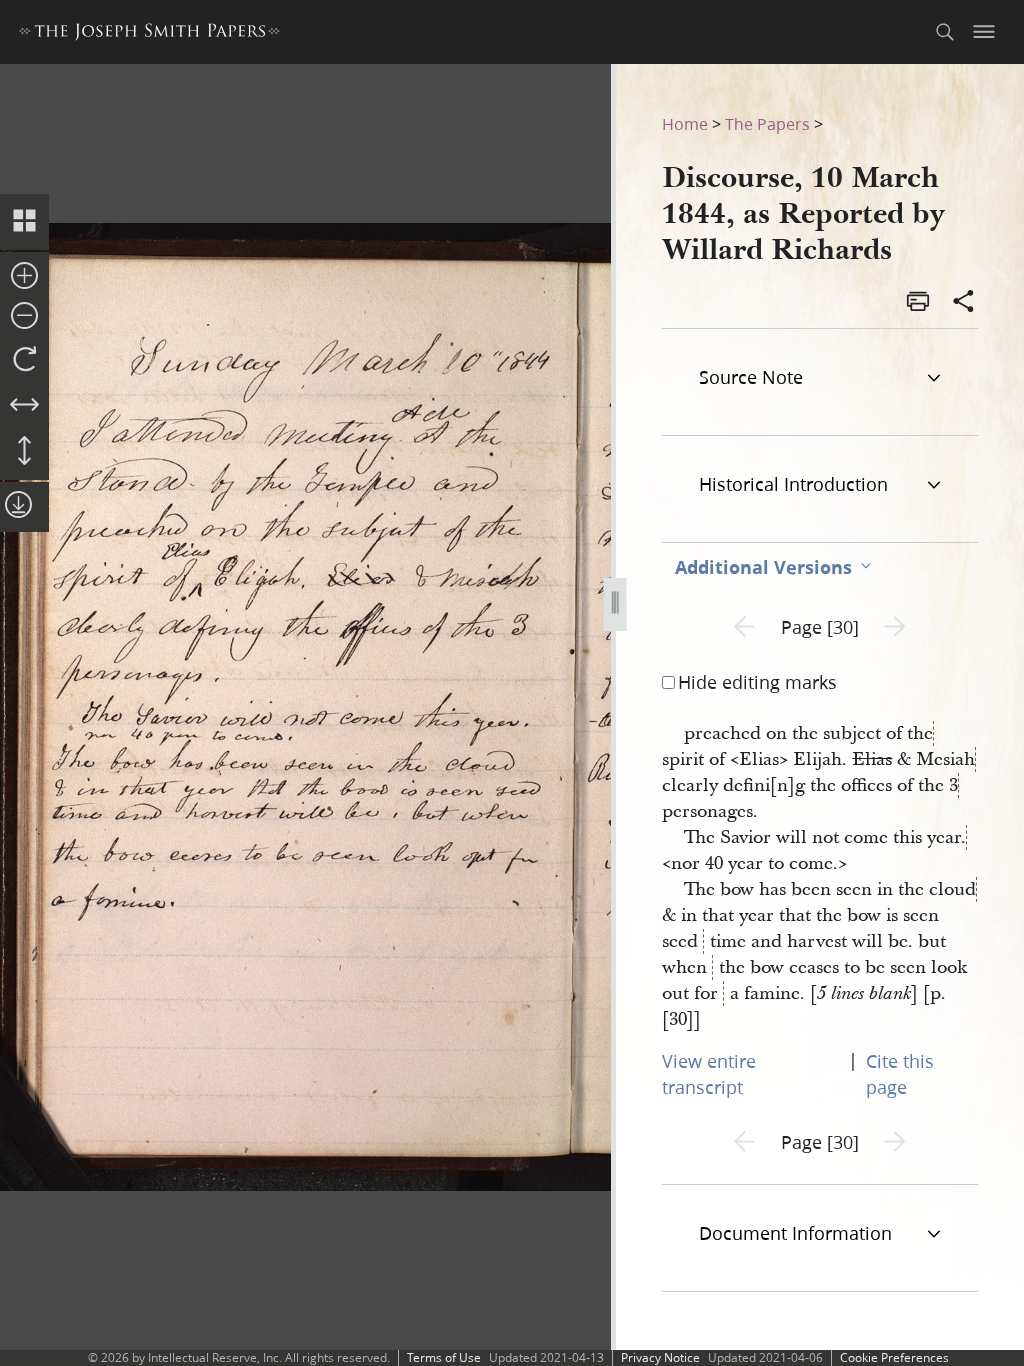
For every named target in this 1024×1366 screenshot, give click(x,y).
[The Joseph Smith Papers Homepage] (149, 34)
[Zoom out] (24, 317)
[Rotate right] (24, 360)
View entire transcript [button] (709, 1074)
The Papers (767, 123)
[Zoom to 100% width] (24, 406)
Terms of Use (444, 1357)
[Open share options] (964, 303)
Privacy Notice (660, 1357)
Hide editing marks (757, 682)
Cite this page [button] (900, 1074)
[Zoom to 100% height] (24, 452)
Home (685, 123)
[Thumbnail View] (24, 222)
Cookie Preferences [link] (894, 1357)
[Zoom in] (24, 277)
